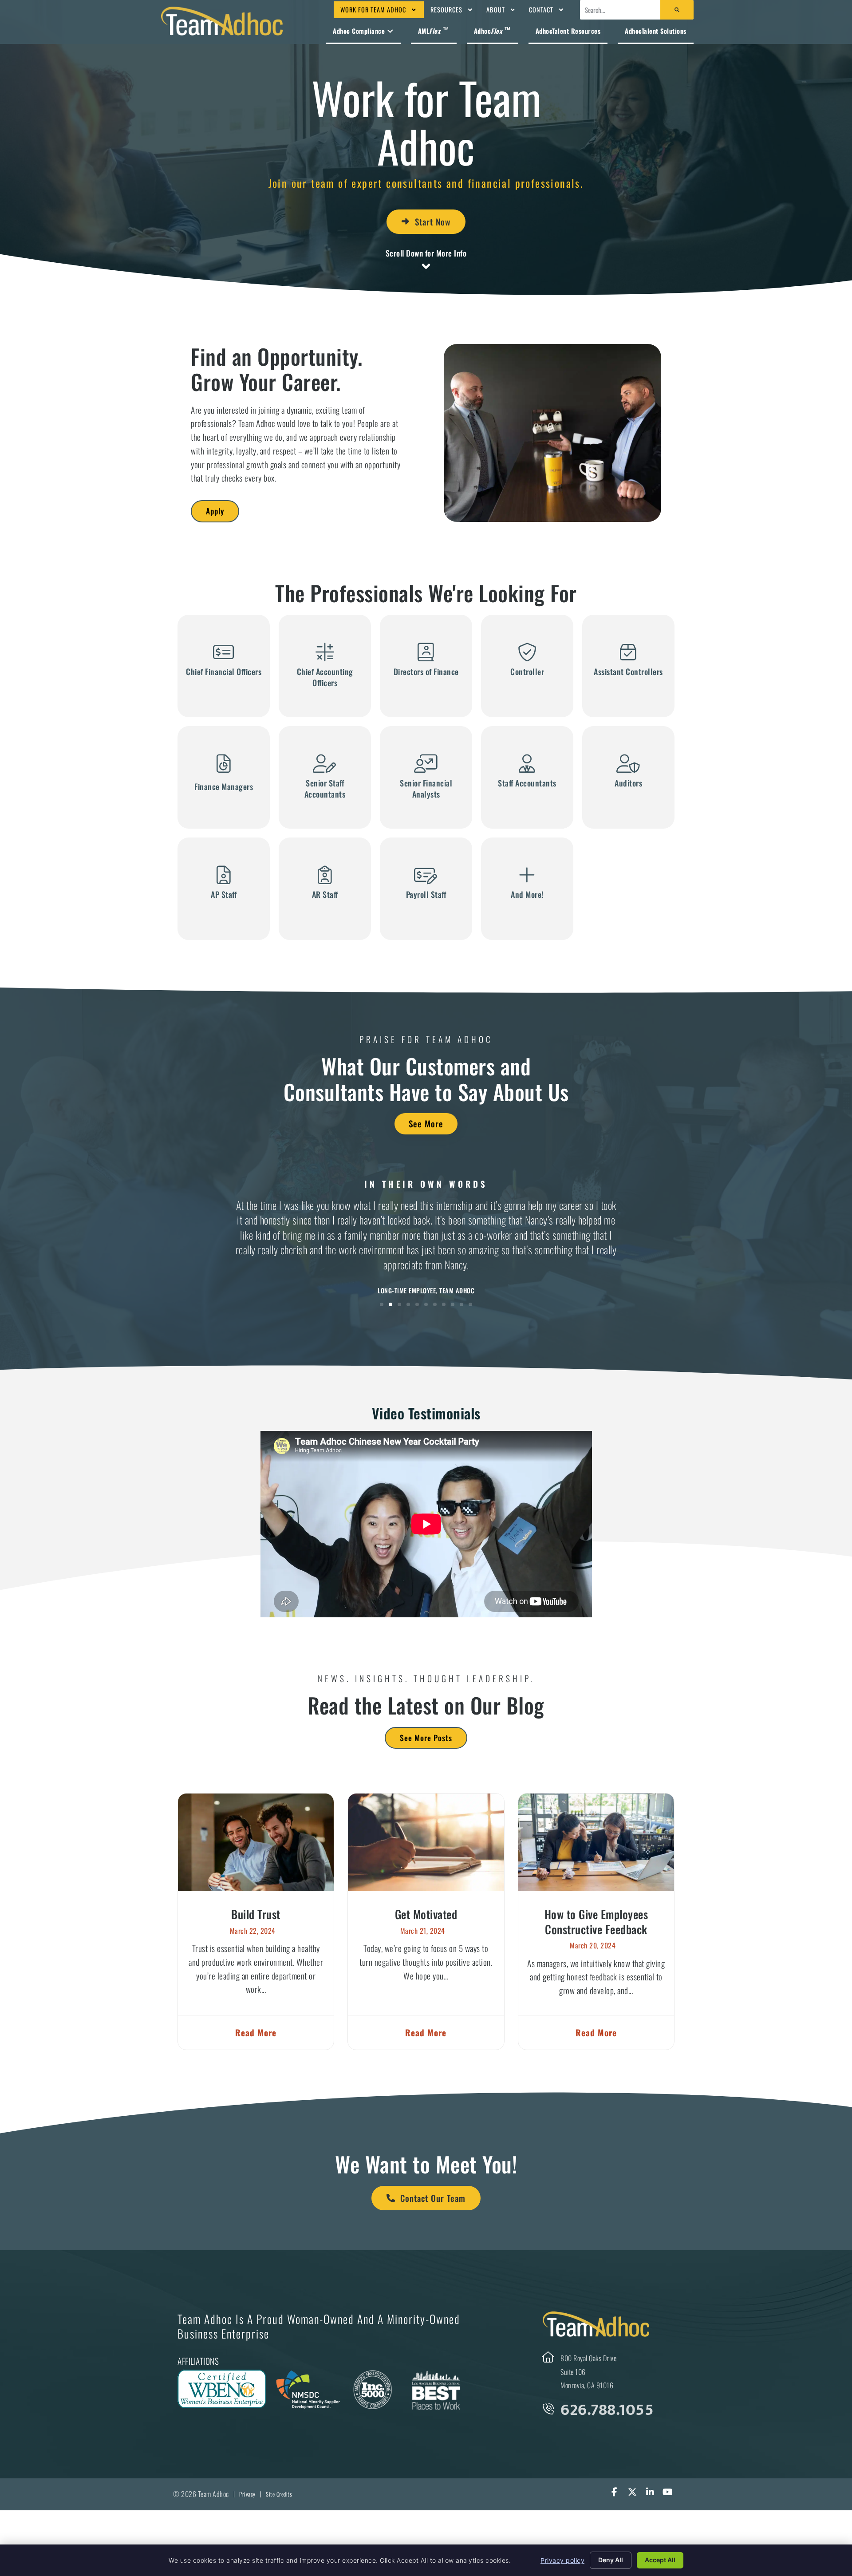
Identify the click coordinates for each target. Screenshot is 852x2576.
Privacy (247, 2494)
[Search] (677, 10)
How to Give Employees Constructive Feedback (596, 1921)
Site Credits (279, 2494)
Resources (446, 10)
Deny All (611, 2560)
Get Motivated (426, 1914)
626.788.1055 (607, 2410)
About (496, 10)
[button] (382, 1304)
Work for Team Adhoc (373, 10)
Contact (541, 10)
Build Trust (256, 1914)
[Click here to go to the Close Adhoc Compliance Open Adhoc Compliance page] (390, 31)
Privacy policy (562, 2560)
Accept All (660, 2560)
